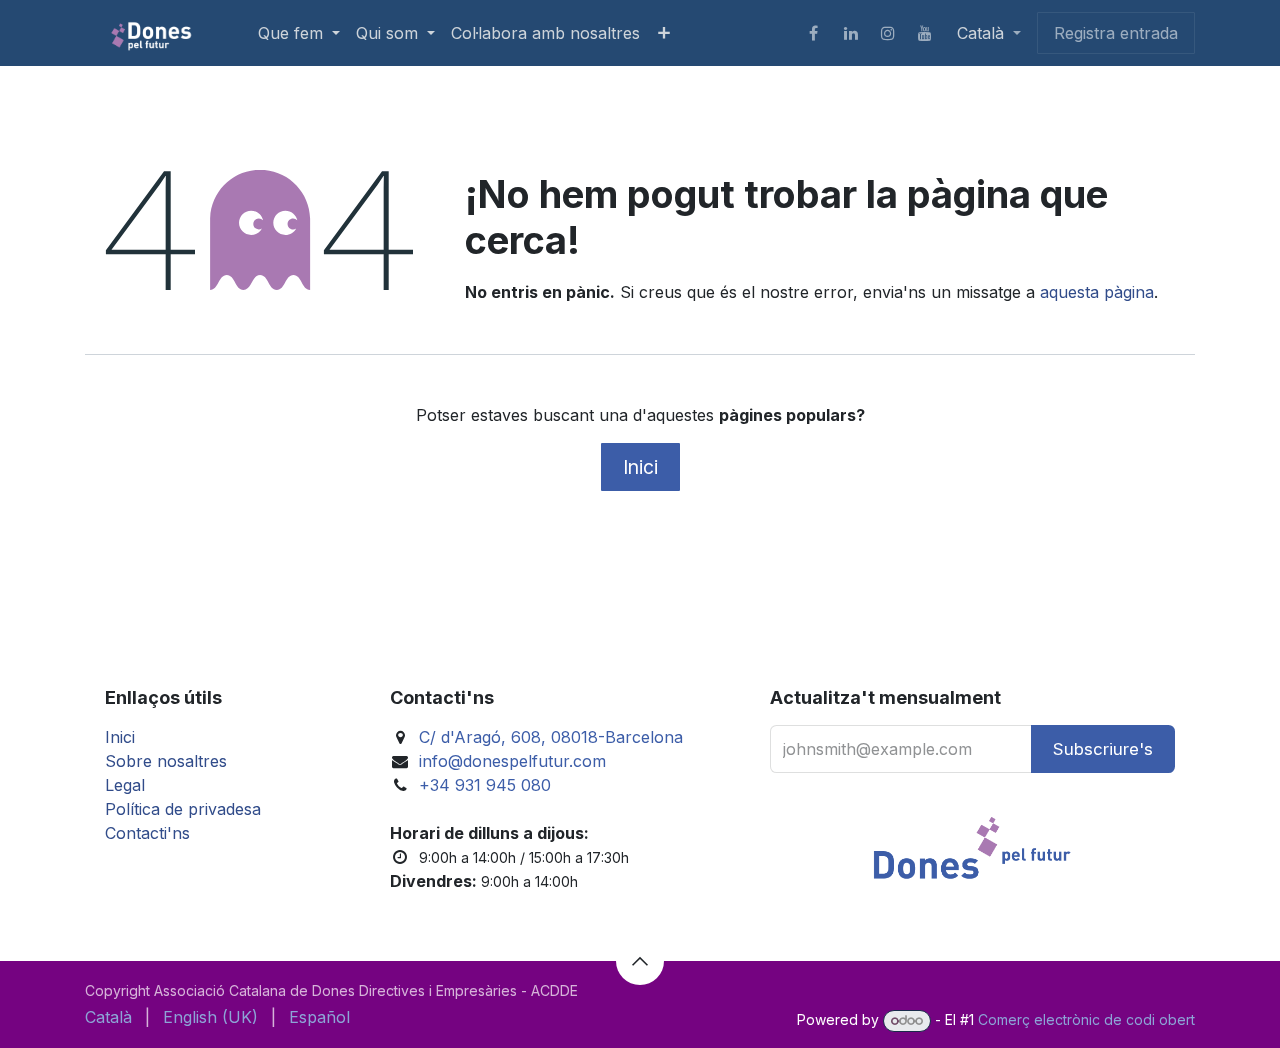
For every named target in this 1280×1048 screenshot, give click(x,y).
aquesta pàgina (1097, 292)
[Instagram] (888, 33)
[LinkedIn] (851, 33)
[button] (1103, 749)
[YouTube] (925, 33)
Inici (640, 467)
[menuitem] (299, 33)
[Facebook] (814, 33)
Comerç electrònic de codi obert (1086, 1019)
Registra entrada (1116, 33)
